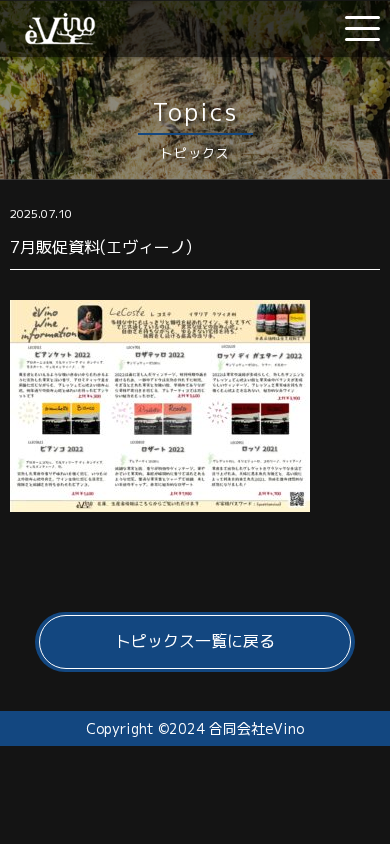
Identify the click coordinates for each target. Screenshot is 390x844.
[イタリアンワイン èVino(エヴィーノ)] (60, 37)
